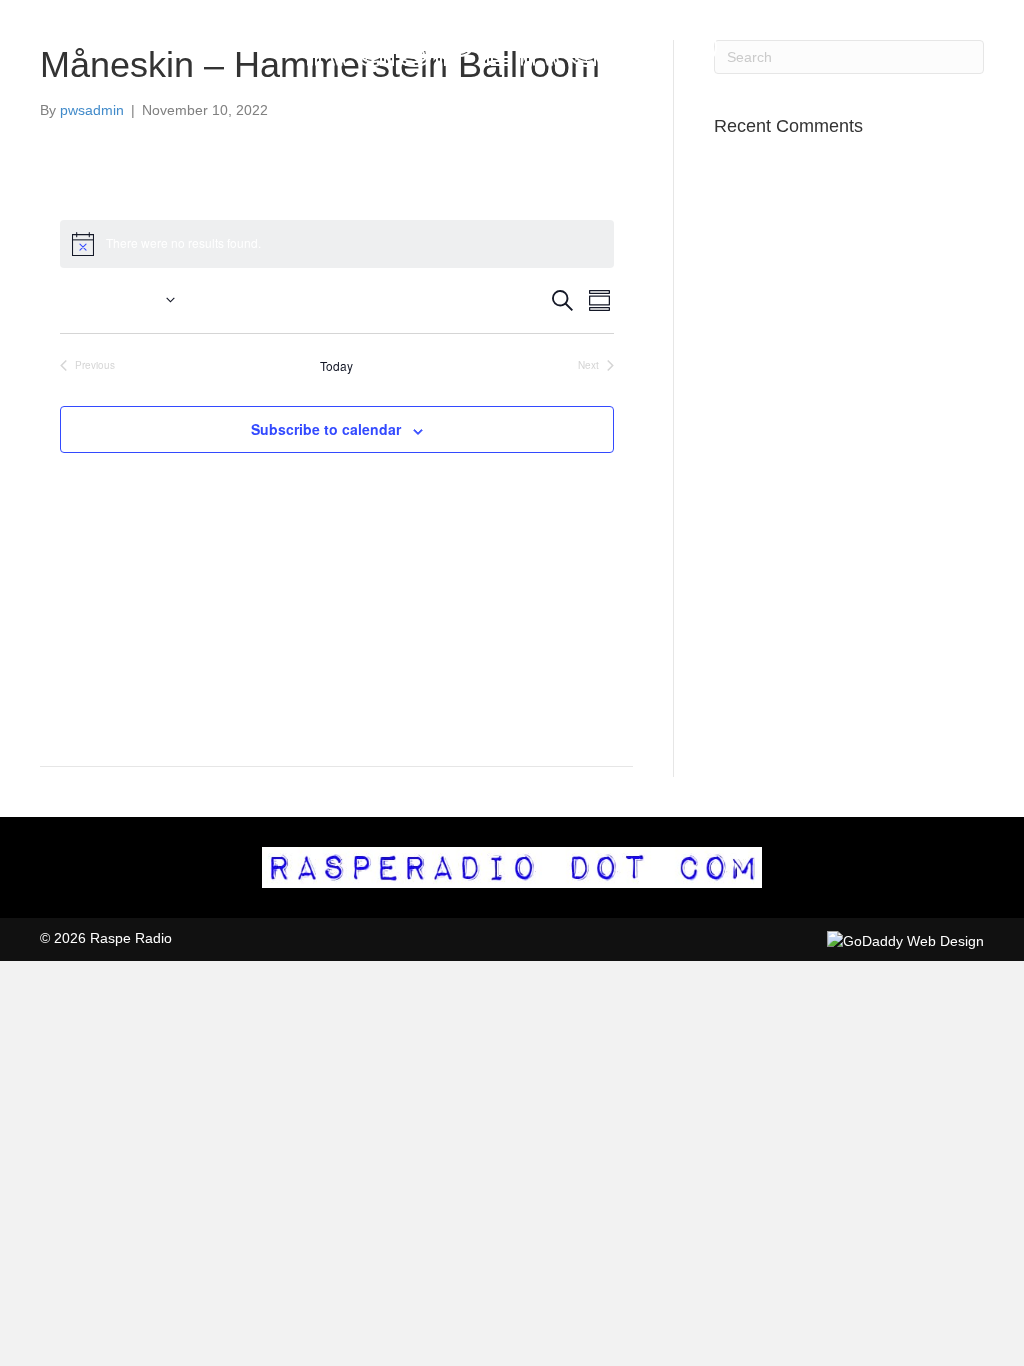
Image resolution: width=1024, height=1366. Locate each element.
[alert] (337, 244)
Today (336, 366)
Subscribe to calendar (326, 429)
